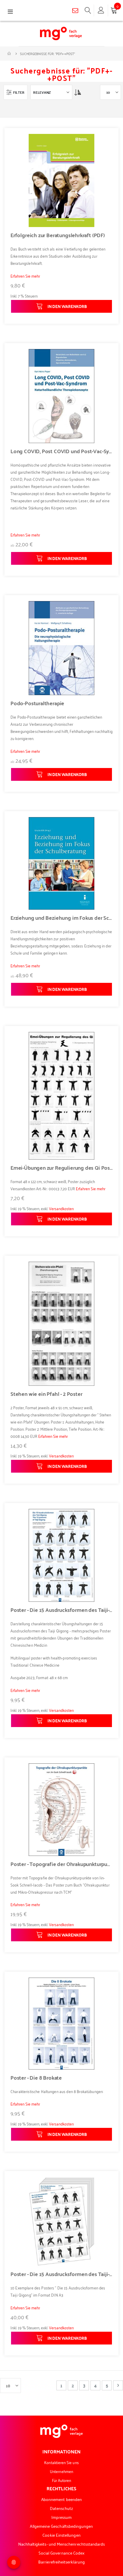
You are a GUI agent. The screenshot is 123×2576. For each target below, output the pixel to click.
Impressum (62, 2517)
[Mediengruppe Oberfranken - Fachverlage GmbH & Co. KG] (61, 33)
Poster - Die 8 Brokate (36, 2078)
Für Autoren (62, 2480)
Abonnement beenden (61, 2499)
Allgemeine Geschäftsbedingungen (61, 2526)
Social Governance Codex (62, 2553)
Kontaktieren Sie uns (61, 2462)
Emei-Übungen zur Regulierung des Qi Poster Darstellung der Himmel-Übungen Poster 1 (61, 1168)
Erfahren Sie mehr (25, 276)
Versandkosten (61, 1208)
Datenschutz (62, 2508)
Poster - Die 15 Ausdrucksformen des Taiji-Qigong (61, 1610)
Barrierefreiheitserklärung (61, 2562)
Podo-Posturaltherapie (37, 703)
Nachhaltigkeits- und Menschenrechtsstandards (62, 2544)
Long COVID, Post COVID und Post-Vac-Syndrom (61, 451)
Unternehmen (61, 2471)
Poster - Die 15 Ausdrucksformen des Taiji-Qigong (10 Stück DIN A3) (61, 2274)
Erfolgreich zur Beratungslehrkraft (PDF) (58, 235)
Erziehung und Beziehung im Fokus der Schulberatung (61, 918)
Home (10, 54)
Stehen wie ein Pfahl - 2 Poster (46, 1394)
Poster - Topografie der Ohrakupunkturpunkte (61, 1864)
